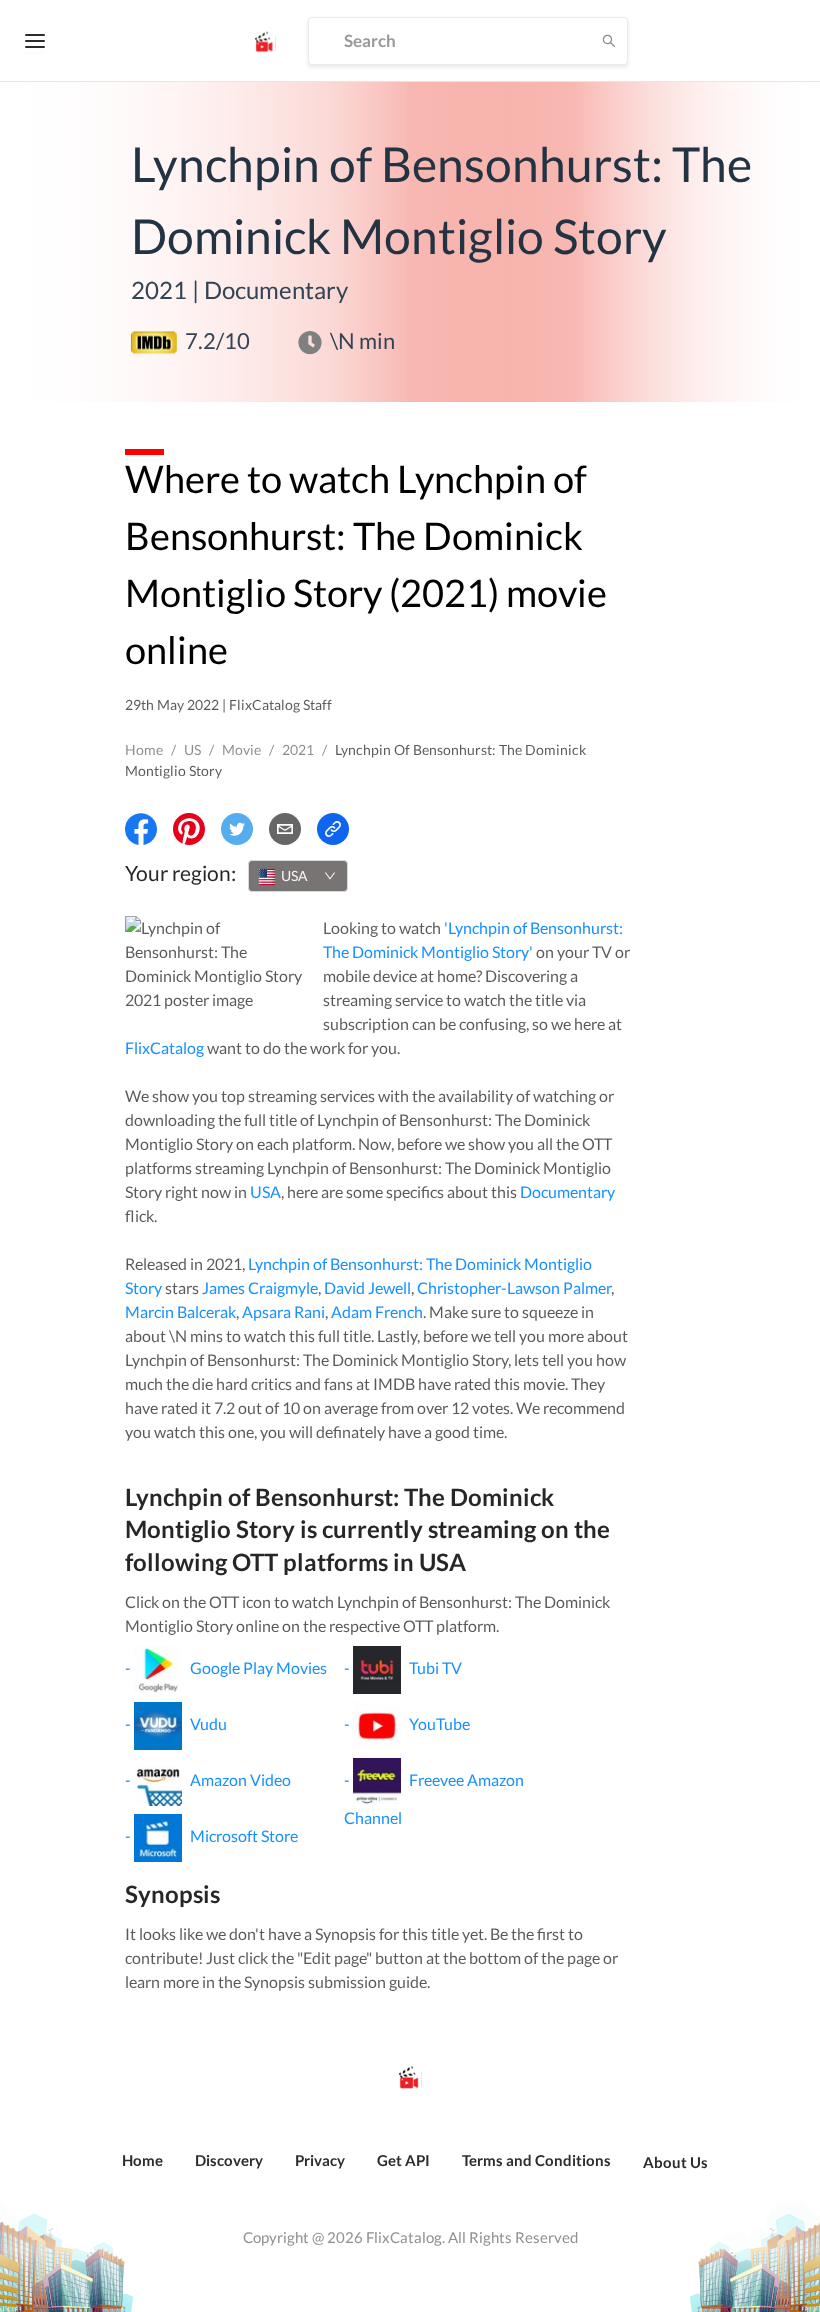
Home (144, 749)
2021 (298, 749)
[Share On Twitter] (237, 829)
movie (241, 749)
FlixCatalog (164, 1047)
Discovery (229, 2160)
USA (265, 1191)
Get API (403, 2160)
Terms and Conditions (536, 2160)
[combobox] (298, 876)
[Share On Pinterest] (189, 829)
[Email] (285, 829)
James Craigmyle (260, 1287)
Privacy (320, 2160)
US (192, 749)
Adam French (377, 1311)
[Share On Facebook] (141, 829)
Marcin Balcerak (180, 1311)
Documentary (567, 1191)
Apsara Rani (283, 1311)
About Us (675, 2162)
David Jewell (367, 1287)
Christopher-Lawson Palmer (514, 1287)
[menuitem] (142, 2171)
